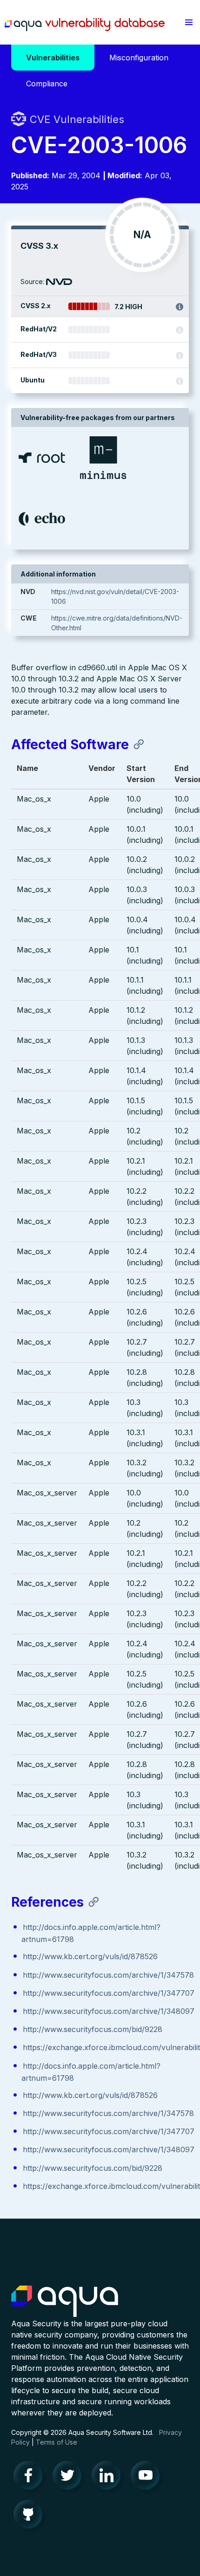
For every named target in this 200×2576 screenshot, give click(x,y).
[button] (189, 22)
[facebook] (31, 2478)
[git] (31, 2517)
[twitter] (70, 2478)
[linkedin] (109, 2478)
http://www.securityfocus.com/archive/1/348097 (109, 2011)
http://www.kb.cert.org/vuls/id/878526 (90, 1956)
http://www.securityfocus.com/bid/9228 (93, 2029)
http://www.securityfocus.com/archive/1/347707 (109, 1993)
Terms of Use (57, 2442)
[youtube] (148, 2478)
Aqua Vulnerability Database (85, 25)
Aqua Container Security (65, 2302)
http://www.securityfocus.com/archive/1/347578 (108, 1975)
